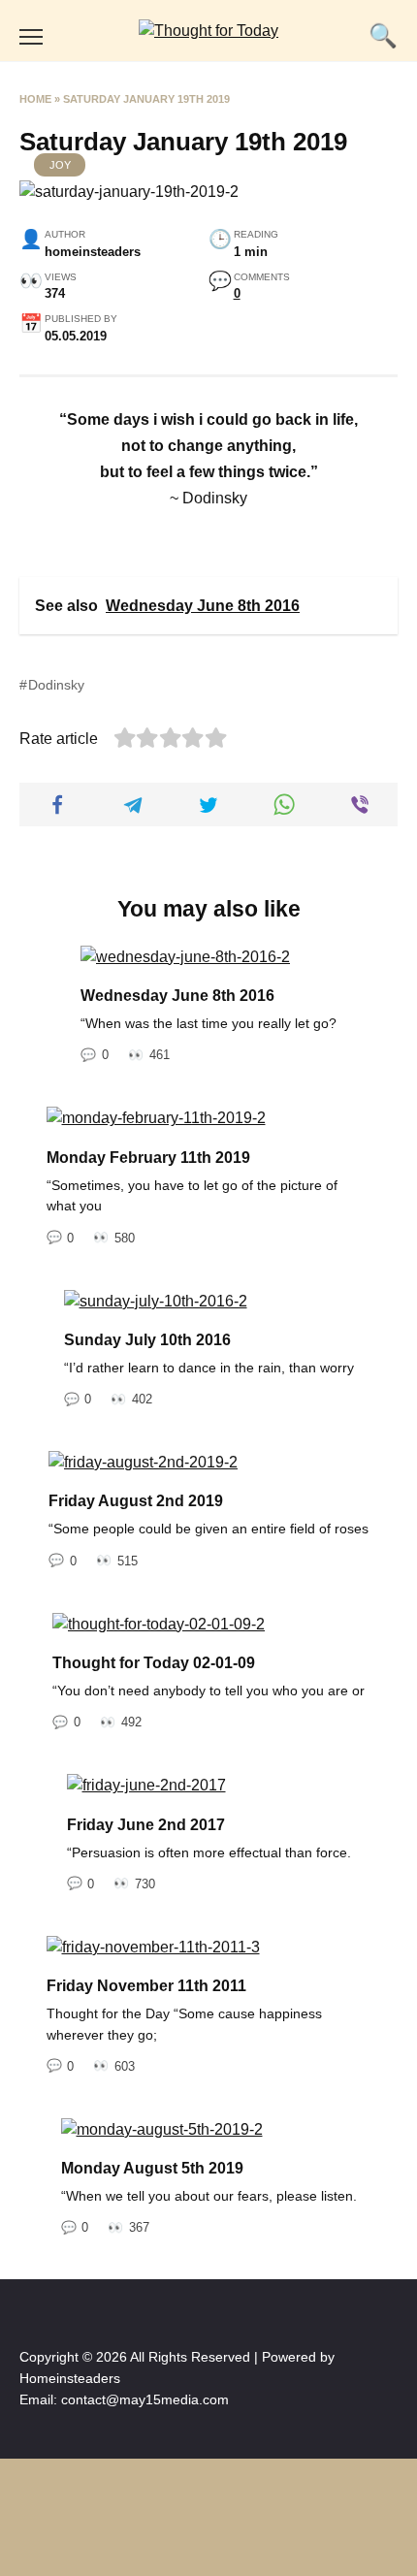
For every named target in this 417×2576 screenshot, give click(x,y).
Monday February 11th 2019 (148, 1157)
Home (35, 99)
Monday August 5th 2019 (152, 2168)
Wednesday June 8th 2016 (177, 996)
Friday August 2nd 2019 (136, 1501)
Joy (60, 165)
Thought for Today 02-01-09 (154, 1663)
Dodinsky (56, 685)
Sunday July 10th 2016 (147, 1340)
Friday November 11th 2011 (146, 1986)
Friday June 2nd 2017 (146, 1824)
